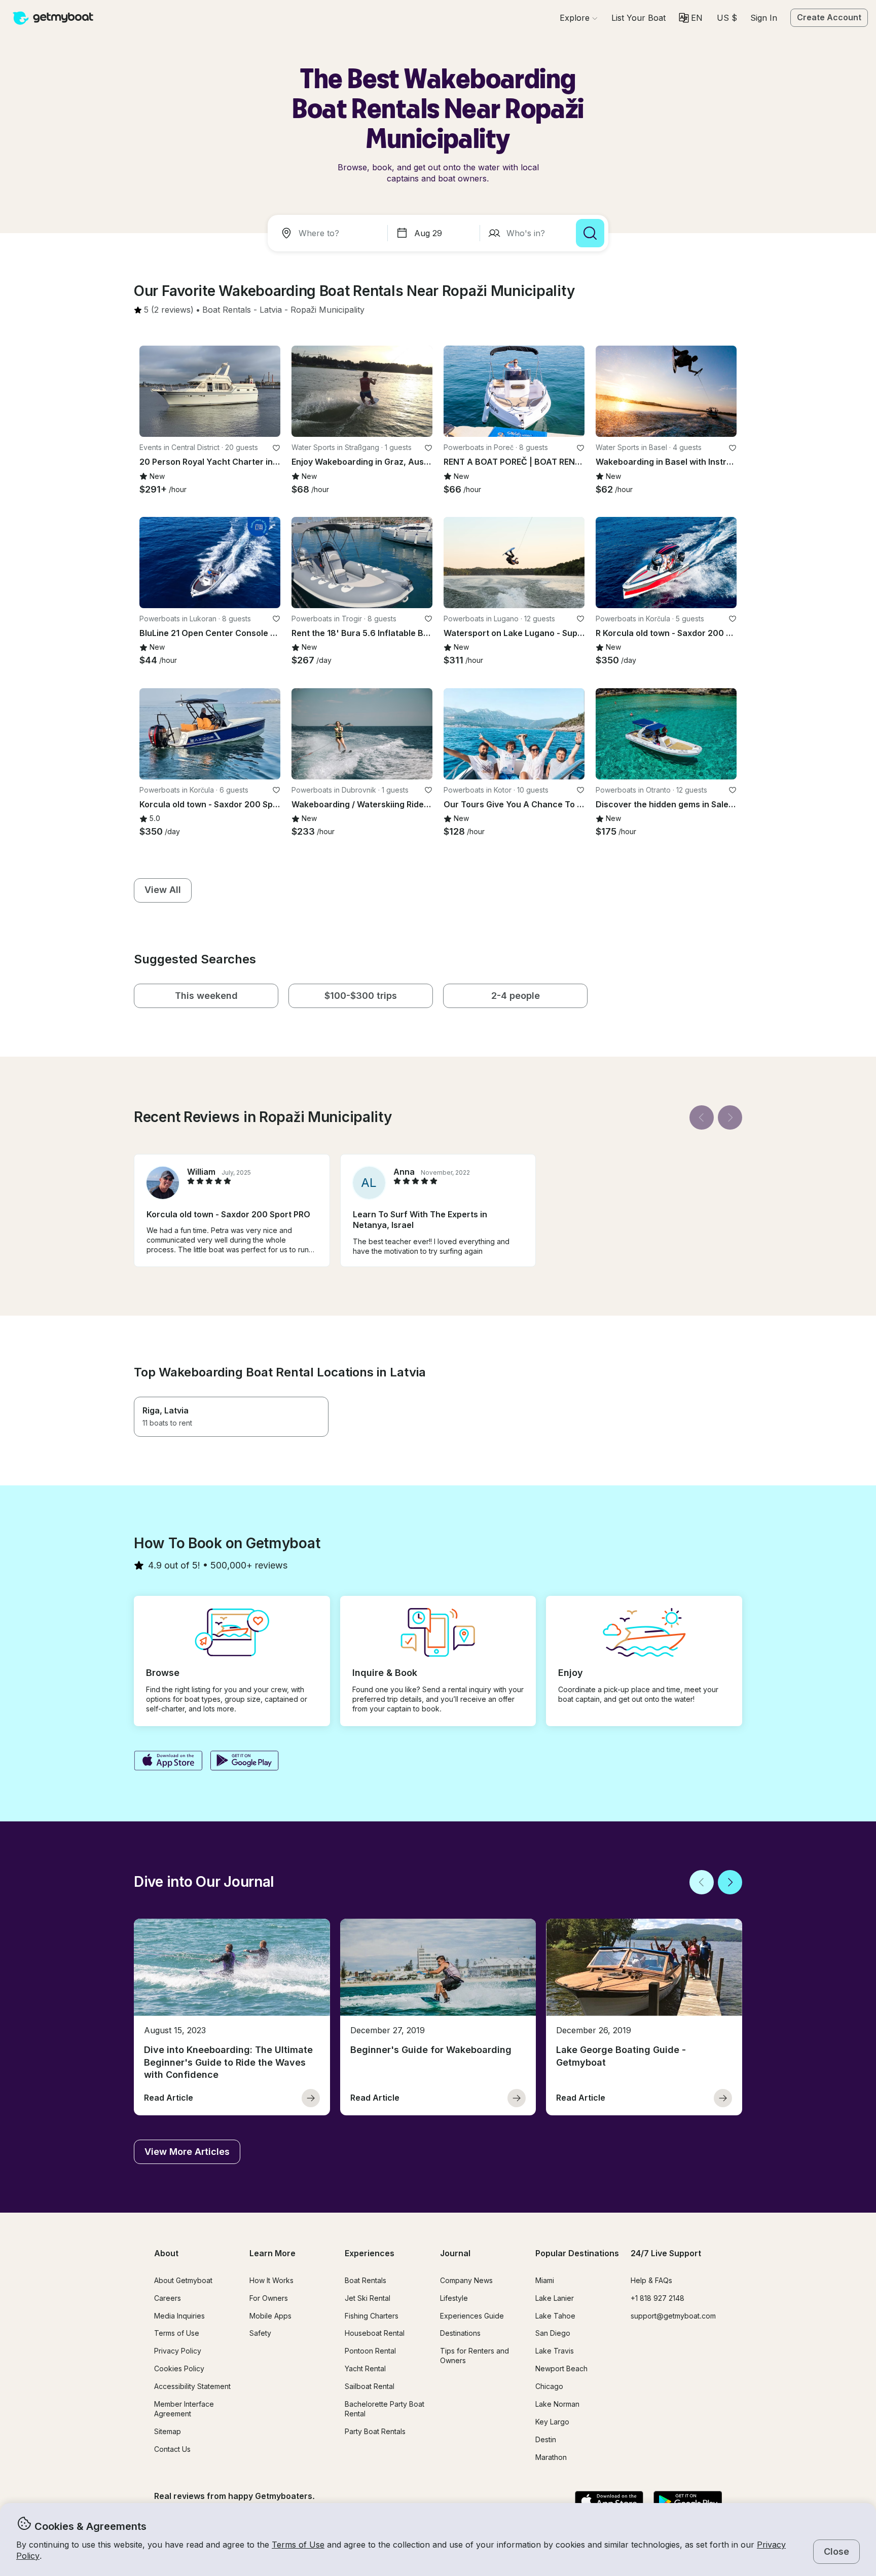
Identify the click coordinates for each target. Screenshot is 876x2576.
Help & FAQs (651, 2280)
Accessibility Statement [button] (192, 2386)
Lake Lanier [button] (555, 2298)
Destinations (460, 2333)
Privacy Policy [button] (178, 2351)
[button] (638, 18)
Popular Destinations (577, 2253)
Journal (455, 2253)
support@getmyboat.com (673, 2316)
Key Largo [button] (552, 2422)
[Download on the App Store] (168, 1762)
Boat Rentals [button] (366, 2280)
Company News (466, 2280)
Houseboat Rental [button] (375, 2333)
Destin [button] (546, 2439)
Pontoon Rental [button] (370, 2351)
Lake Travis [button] (555, 2351)
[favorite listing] (276, 448)
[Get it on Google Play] (245, 1762)
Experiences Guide (472, 2316)
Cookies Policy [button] (179, 2368)
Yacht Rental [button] (365, 2368)
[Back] (702, 1117)
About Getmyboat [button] (183, 2280)
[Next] (730, 1117)
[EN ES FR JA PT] (691, 18)
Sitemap (168, 2431)
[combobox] (330, 233)
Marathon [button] (551, 2457)
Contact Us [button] (172, 2449)
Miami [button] (545, 2280)
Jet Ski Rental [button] (368, 2298)
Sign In (764, 18)
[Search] (590, 233)
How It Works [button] (271, 2280)
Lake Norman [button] (557, 2404)
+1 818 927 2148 (658, 2298)
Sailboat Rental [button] (370, 2386)
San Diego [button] (553, 2333)
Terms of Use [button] (298, 2545)
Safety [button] (260, 2333)
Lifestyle (454, 2298)
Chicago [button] (549, 2386)
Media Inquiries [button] (179, 2316)
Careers (168, 2298)
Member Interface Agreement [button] (184, 2409)
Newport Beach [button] (561, 2368)
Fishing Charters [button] (372, 2316)
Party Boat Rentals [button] (375, 2431)
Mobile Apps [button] (270, 2316)
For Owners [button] (269, 2298)
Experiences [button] (370, 2253)
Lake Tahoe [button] (555, 2316)
